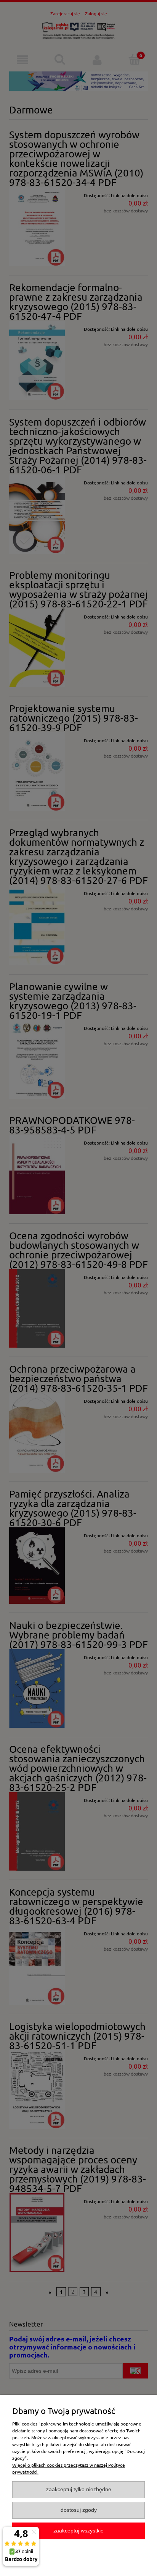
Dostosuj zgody (79, 2510)
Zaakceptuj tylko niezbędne (79, 2489)
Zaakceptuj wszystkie (78, 2531)
